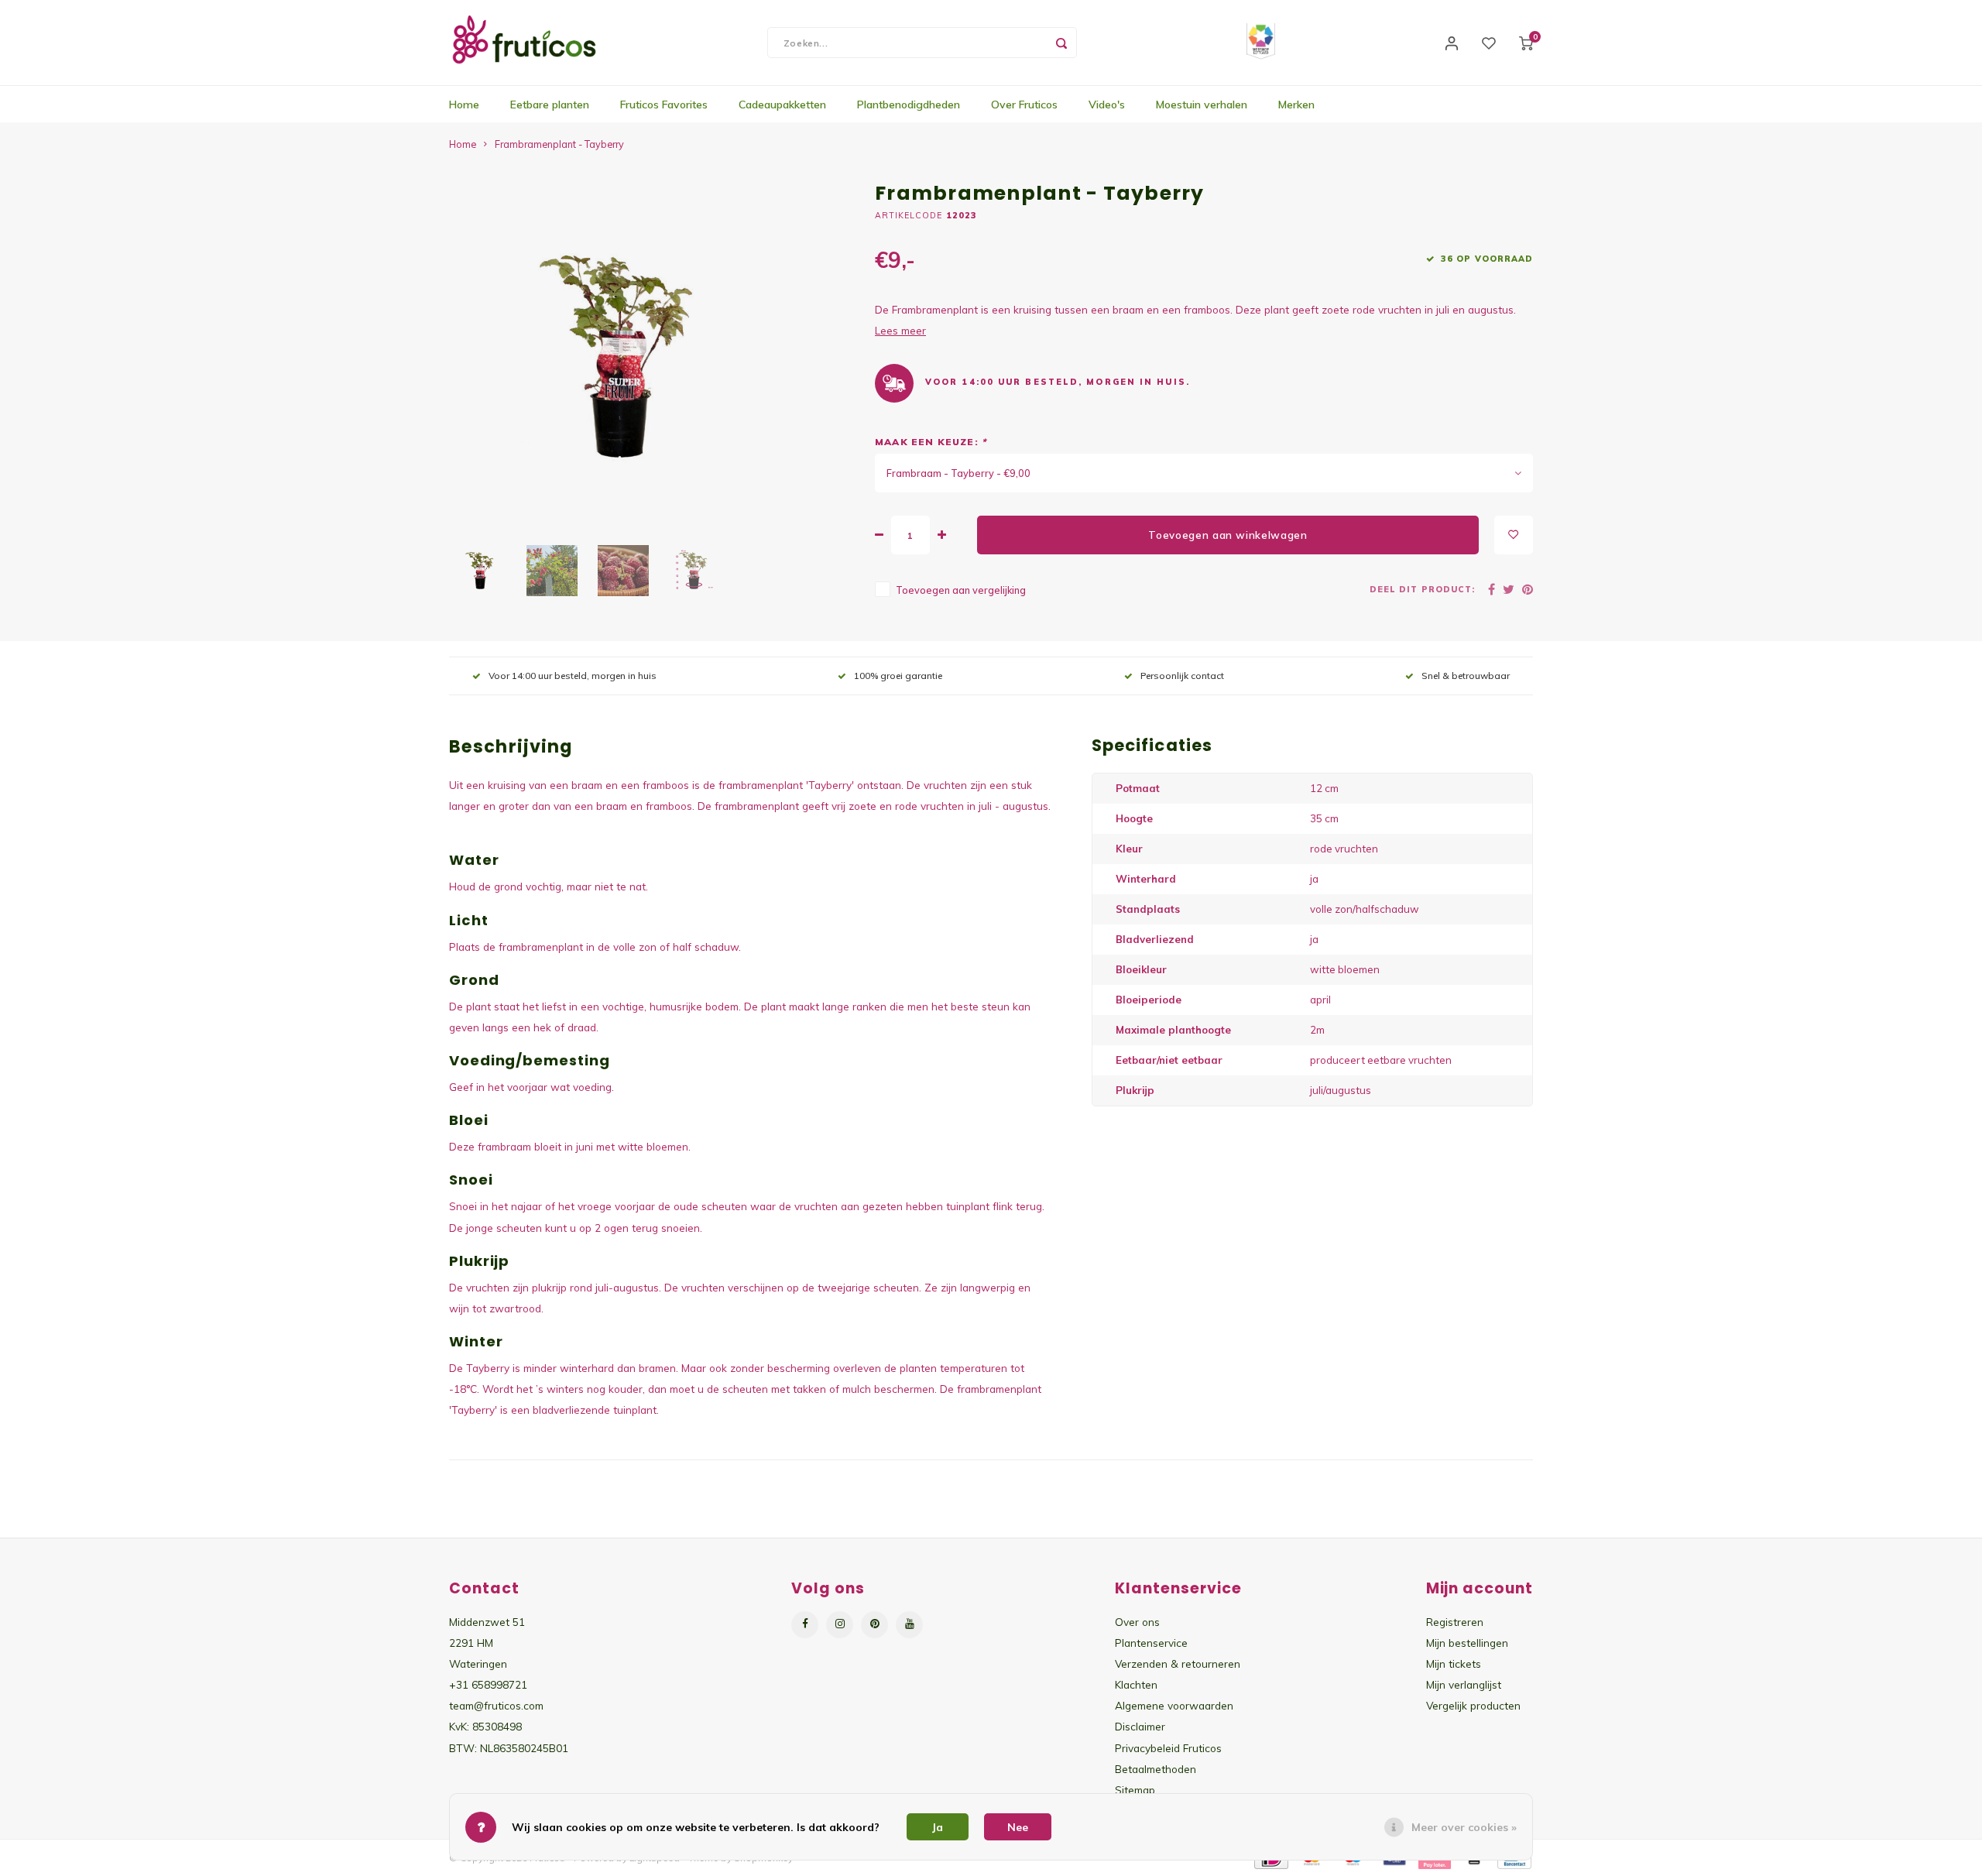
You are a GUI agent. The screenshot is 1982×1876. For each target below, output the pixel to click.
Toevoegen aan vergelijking (961, 590)
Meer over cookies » (1464, 1827)
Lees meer (900, 330)
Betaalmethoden (1156, 1769)
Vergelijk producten (1473, 1705)
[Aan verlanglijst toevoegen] (1514, 535)
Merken (1296, 105)
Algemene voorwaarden (1174, 1705)
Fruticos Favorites (664, 105)
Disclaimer (1140, 1726)
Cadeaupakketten (782, 105)
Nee (1018, 1827)
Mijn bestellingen (1467, 1643)
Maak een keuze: (931, 442)
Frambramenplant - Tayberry (559, 144)
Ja (938, 1827)
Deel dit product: (1422, 589)
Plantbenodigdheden (909, 105)
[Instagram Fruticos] (840, 1625)
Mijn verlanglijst (1464, 1684)
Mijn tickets (1454, 1663)
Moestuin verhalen (1202, 105)
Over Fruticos (1024, 105)
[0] (1526, 43)
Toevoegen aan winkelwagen (1228, 535)
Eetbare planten (550, 105)
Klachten (1136, 1684)
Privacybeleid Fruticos (1168, 1748)
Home (464, 105)
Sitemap (1135, 1790)
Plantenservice (1151, 1643)
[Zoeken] (1061, 43)
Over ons (1137, 1622)
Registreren (1455, 1622)
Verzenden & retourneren (1178, 1663)
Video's (1107, 105)
